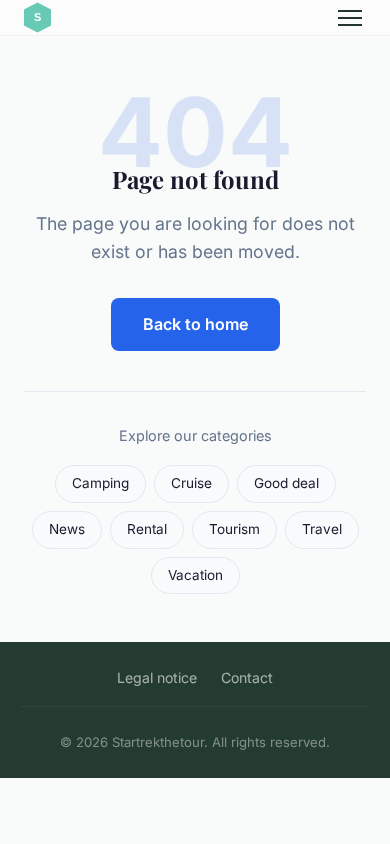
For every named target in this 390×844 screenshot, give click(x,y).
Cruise (191, 483)
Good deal (286, 483)
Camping (100, 483)
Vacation (195, 575)
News (67, 529)
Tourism (234, 529)
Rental (147, 529)
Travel (322, 529)
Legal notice (157, 677)
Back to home (195, 324)
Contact (247, 677)
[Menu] (350, 18)
